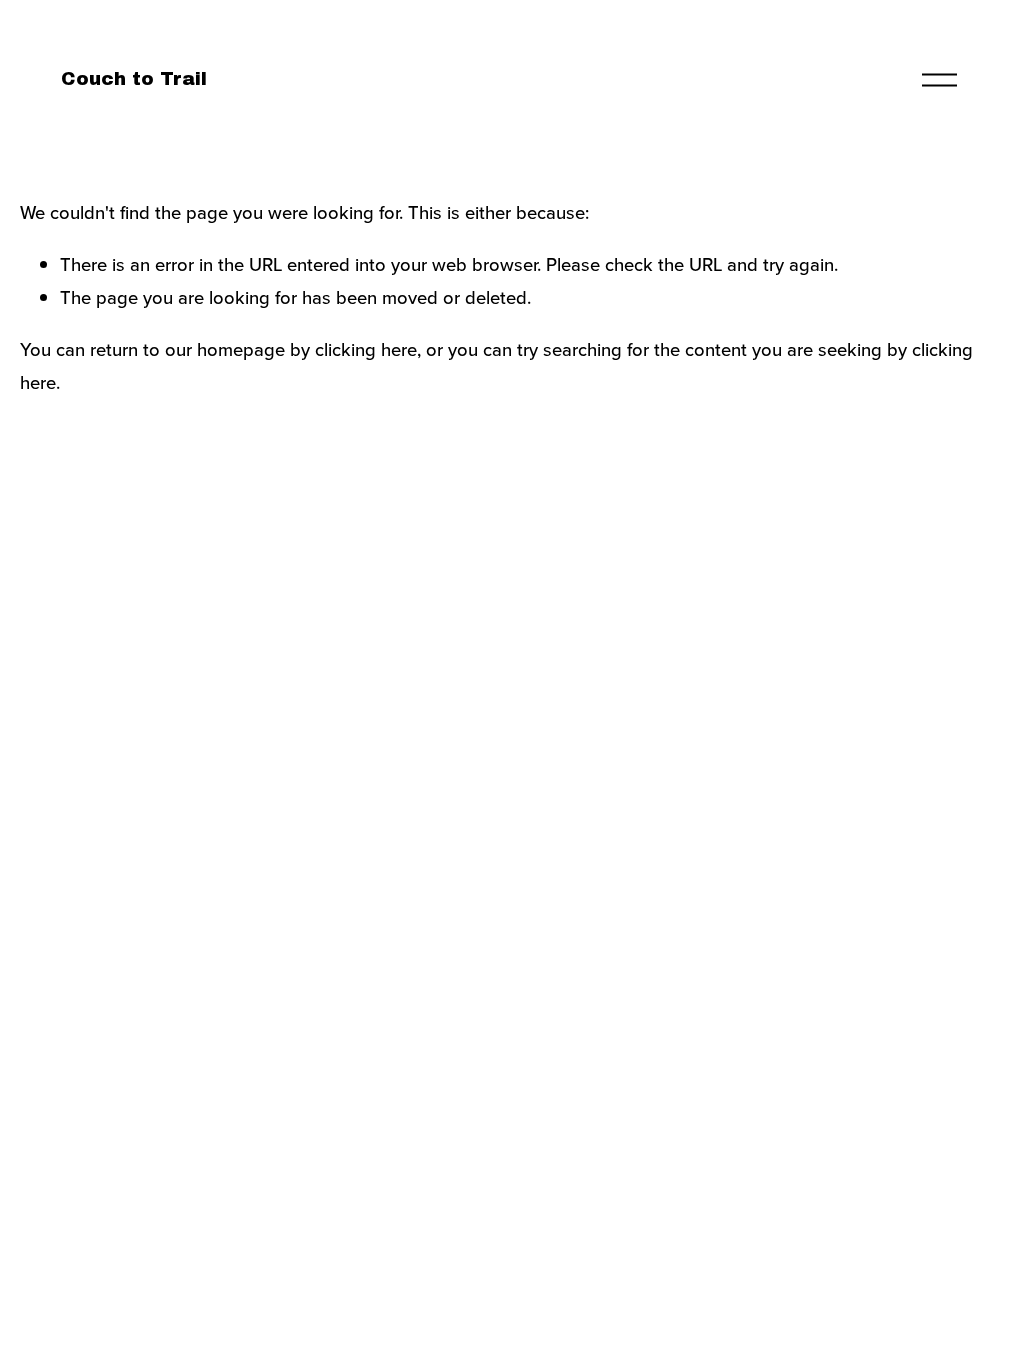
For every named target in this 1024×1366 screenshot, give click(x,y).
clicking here (366, 349)
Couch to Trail (134, 79)
